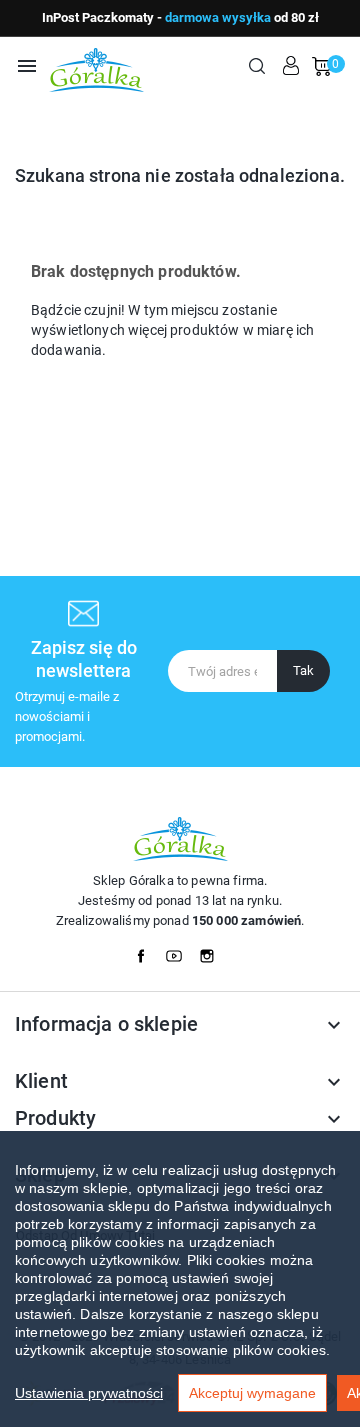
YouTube (180, 951)
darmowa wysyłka (218, 17)
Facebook (147, 951)
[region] (180, 1279)
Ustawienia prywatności (89, 1393)
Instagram (213, 951)
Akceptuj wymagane (252, 1393)
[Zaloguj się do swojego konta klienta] (291, 66)
